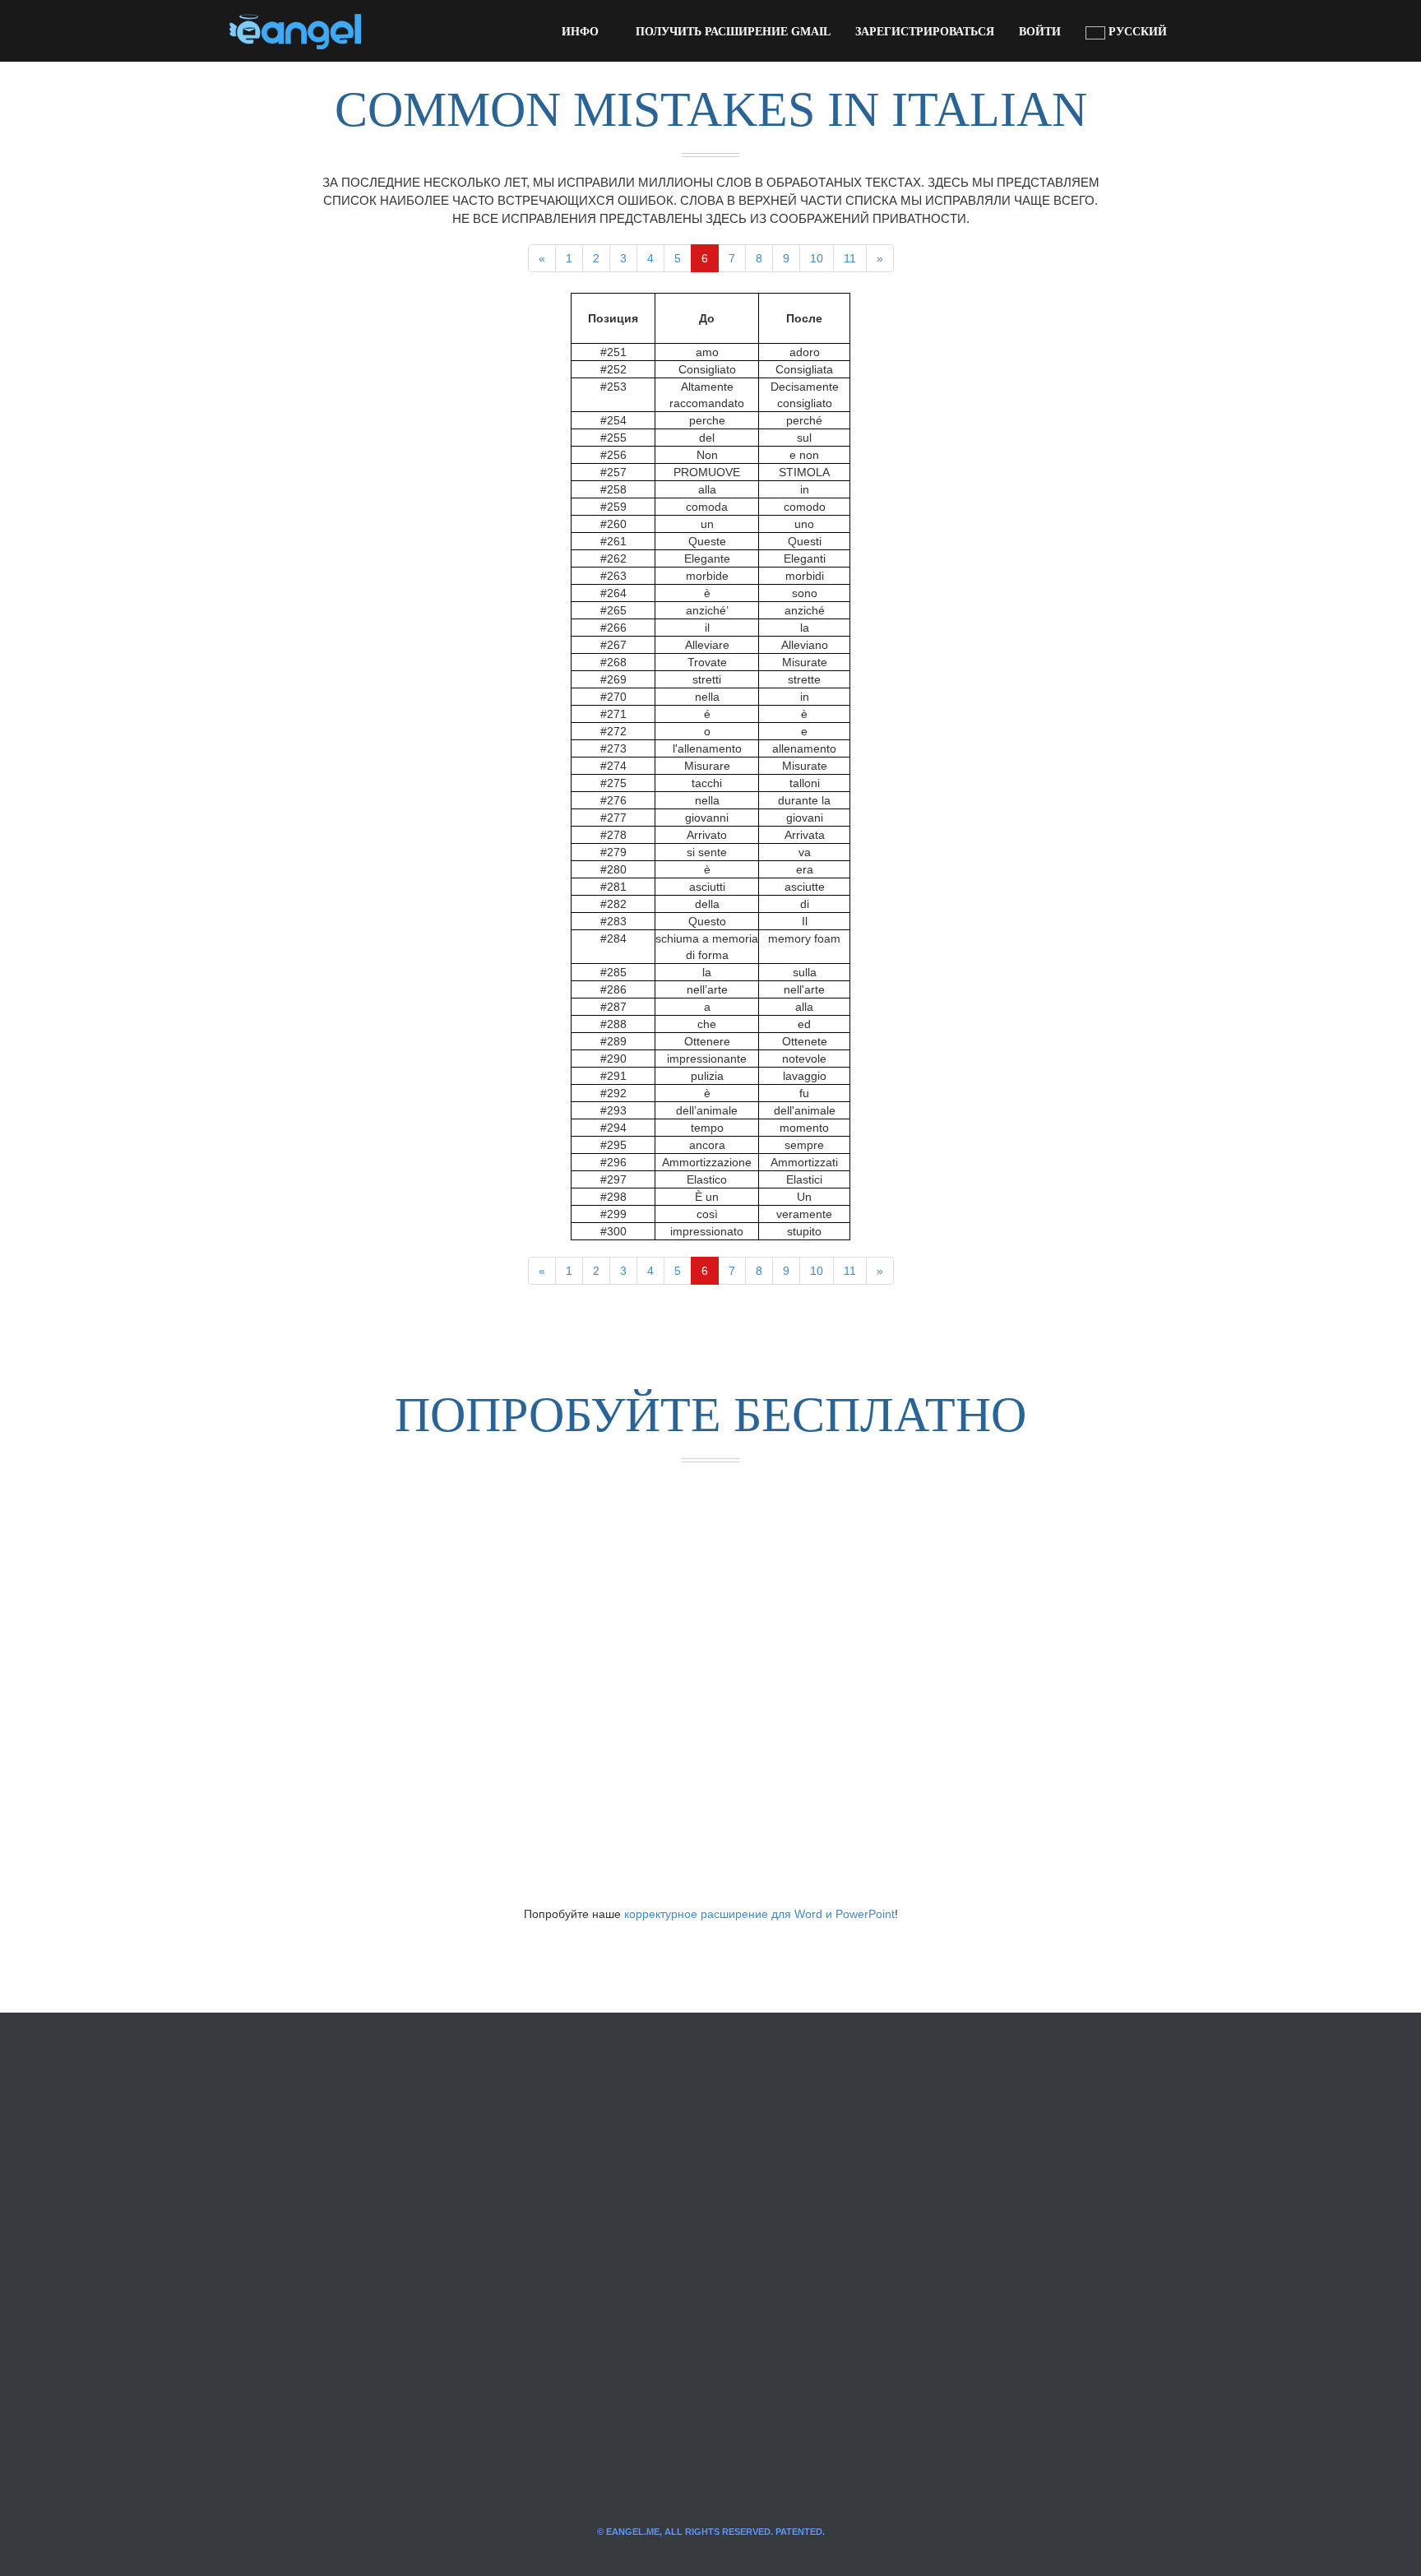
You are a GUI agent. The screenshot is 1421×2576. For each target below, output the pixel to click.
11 (850, 258)
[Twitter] (400, 31)
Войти (1040, 32)
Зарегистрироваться (925, 32)
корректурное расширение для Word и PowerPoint (759, 1914)
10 (817, 258)
